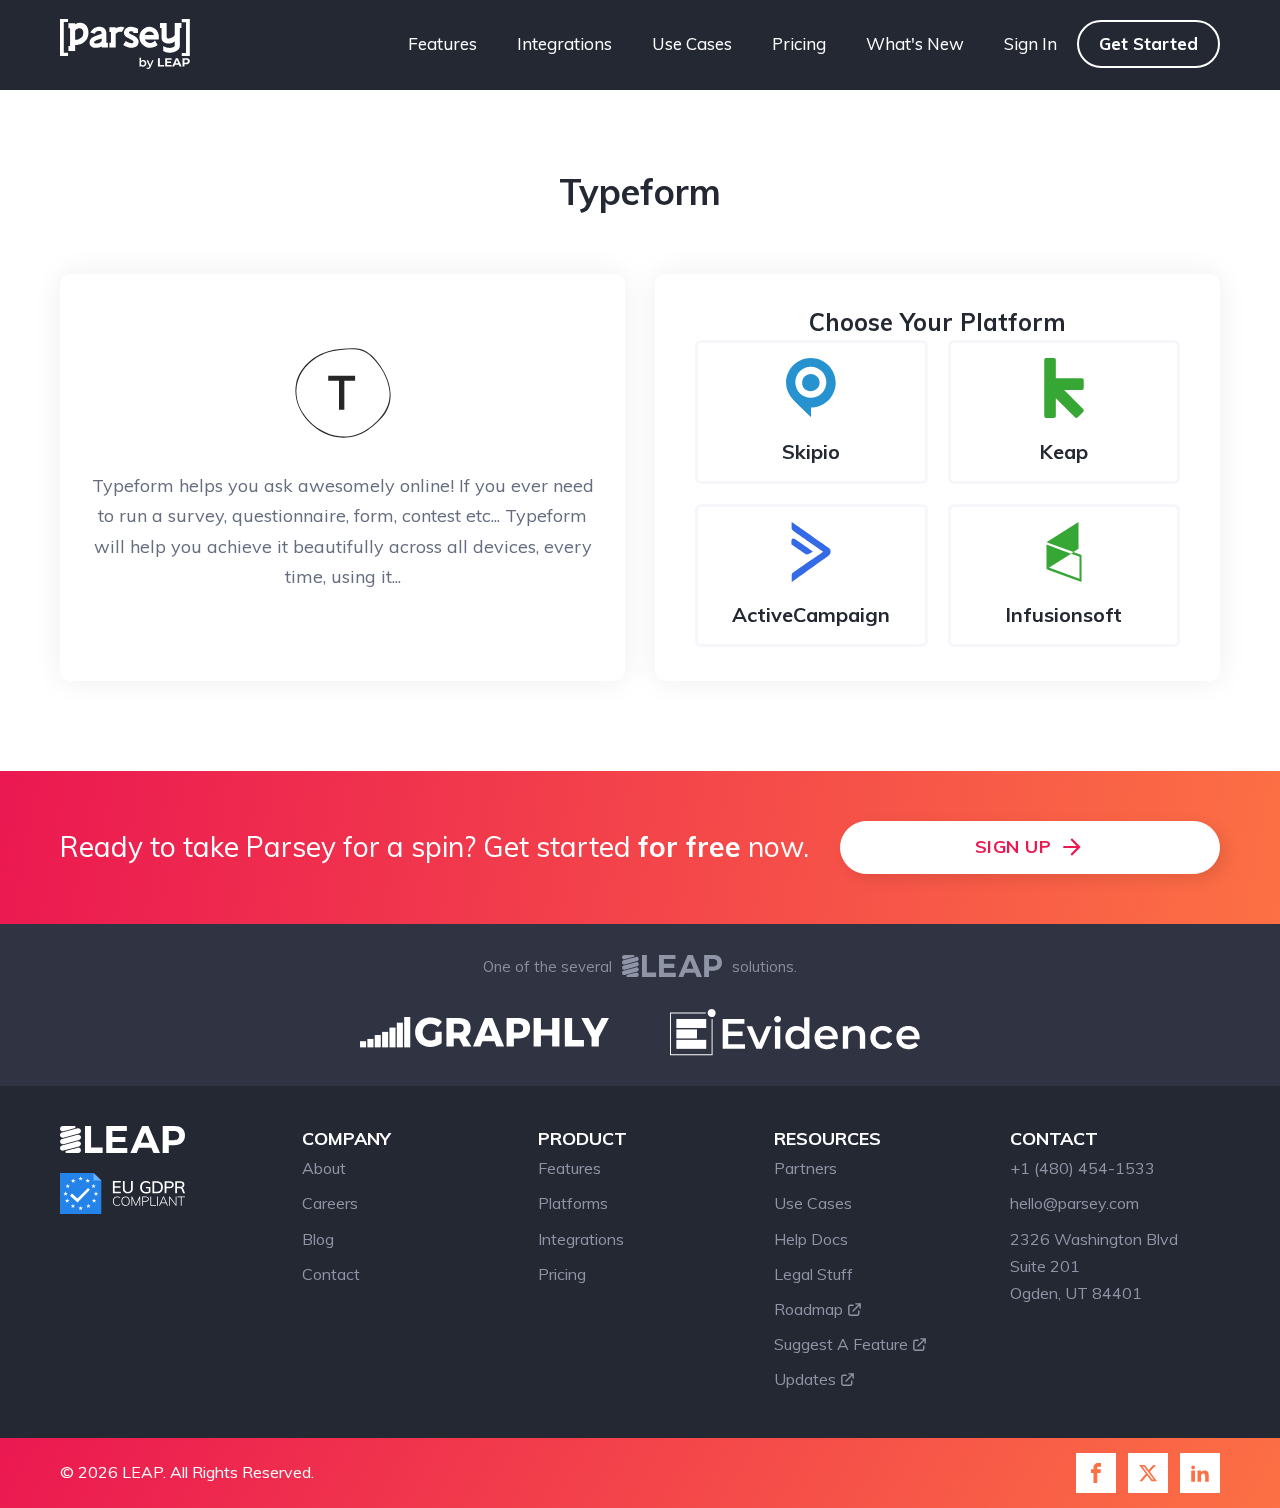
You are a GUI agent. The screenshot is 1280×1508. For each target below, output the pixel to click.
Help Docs (811, 1239)
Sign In (1030, 43)
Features (442, 43)
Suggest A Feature (841, 1344)
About (324, 1168)
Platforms (573, 1203)
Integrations (564, 43)
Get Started (1148, 43)
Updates (805, 1379)
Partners (805, 1168)
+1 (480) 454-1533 (1082, 1168)
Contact (331, 1274)
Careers (330, 1203)
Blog (318, 1239)
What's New (915, 43)
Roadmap (808, 1309)
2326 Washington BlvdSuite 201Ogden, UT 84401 (1094, 1266)
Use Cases (692, 43)
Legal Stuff (813, 1274)
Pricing (799, 43)
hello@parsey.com (1074, 1203)
